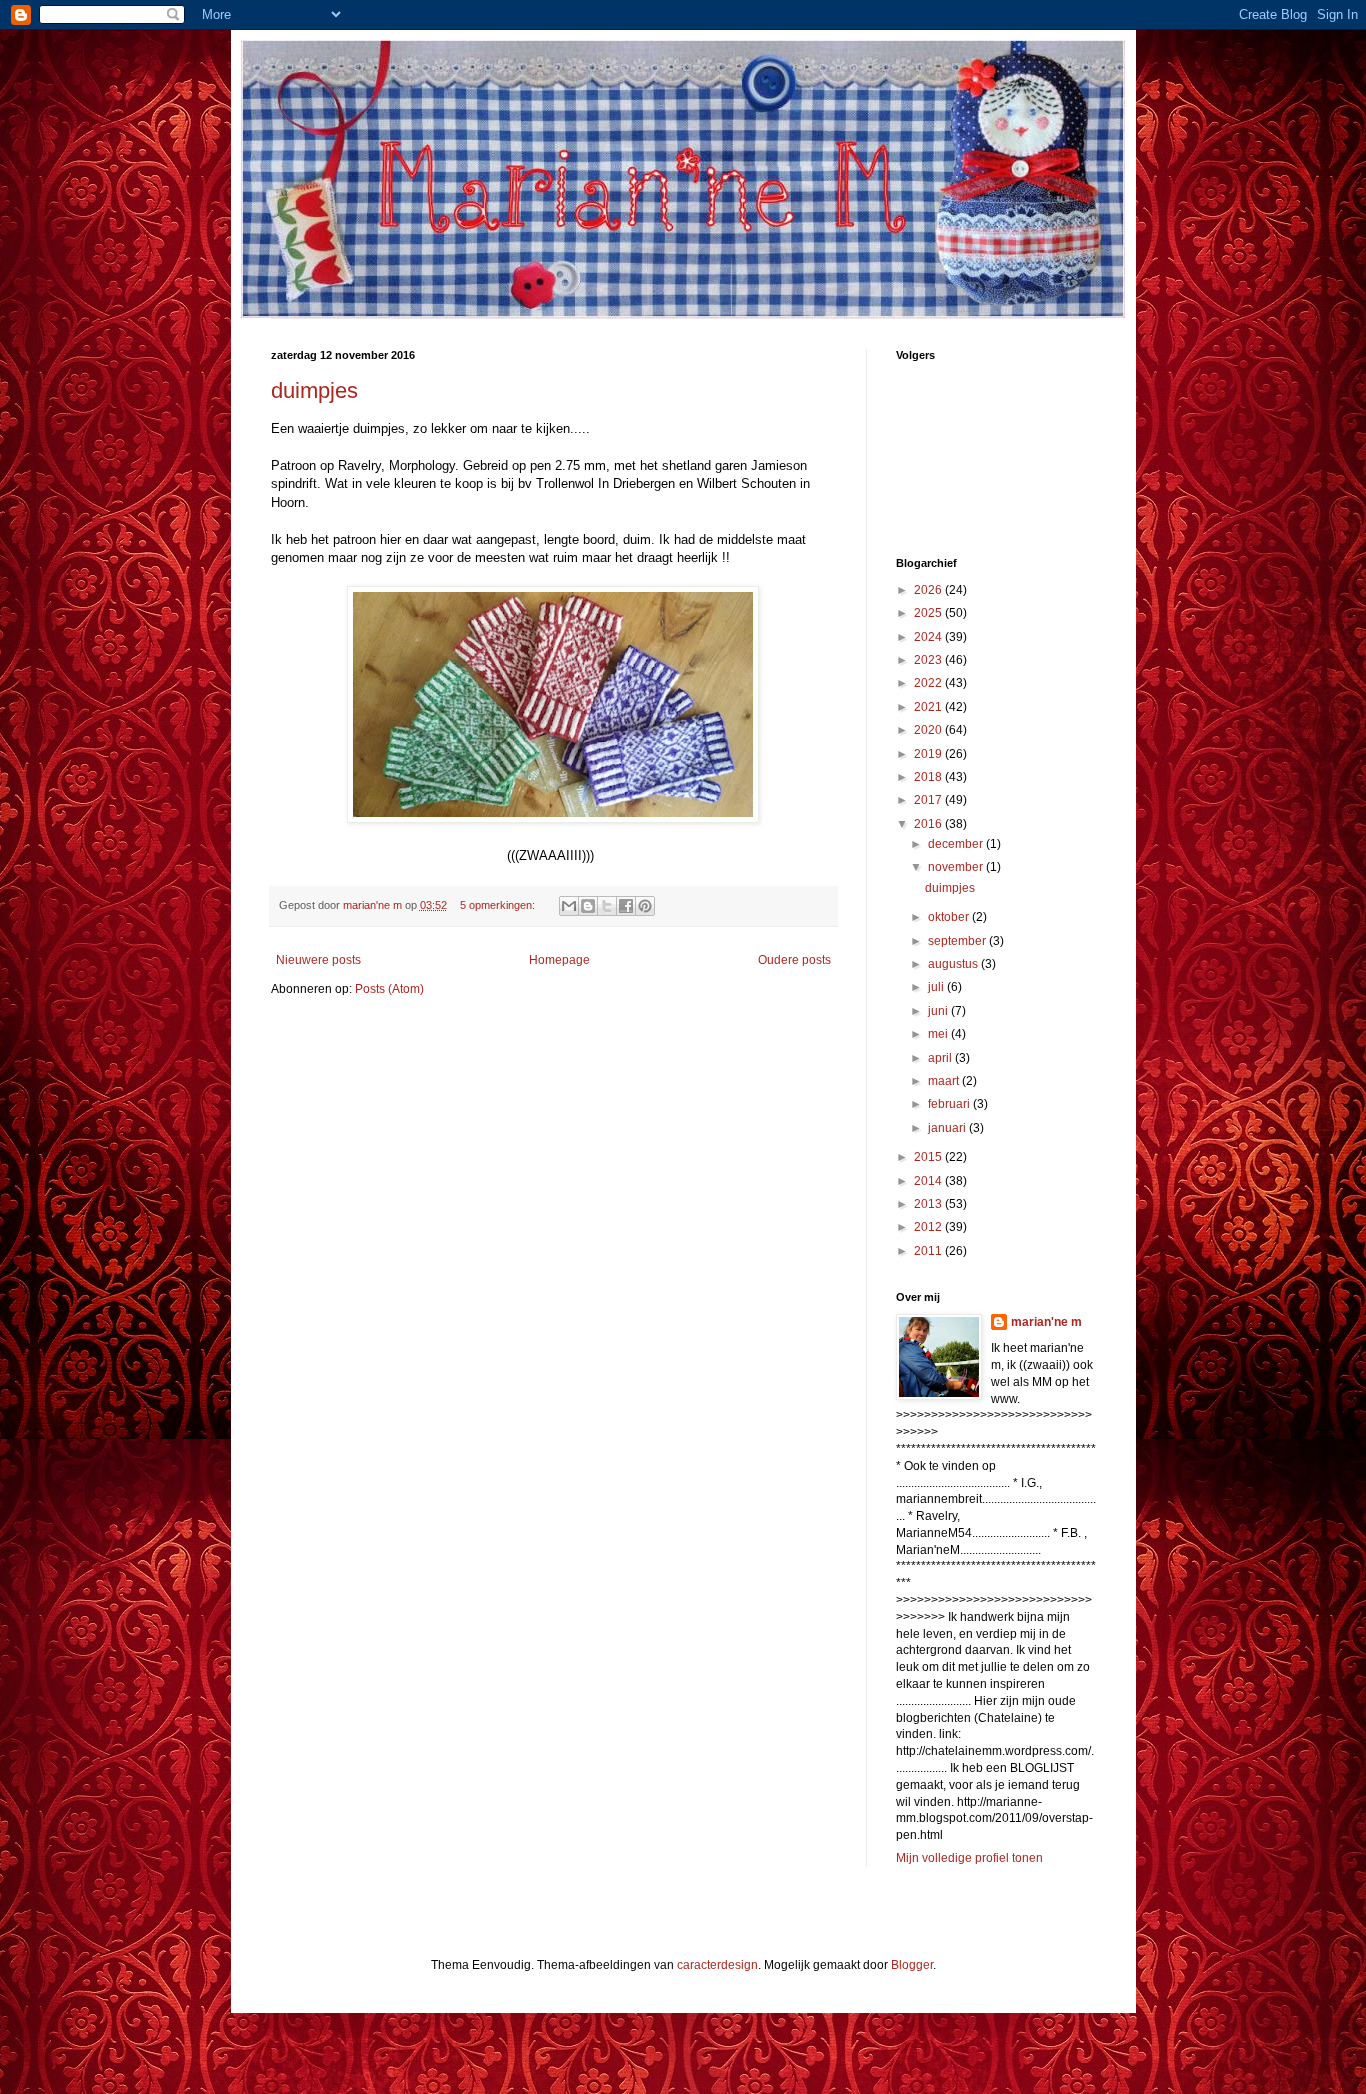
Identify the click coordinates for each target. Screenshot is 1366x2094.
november (957, 867)
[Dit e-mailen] (569, 906)
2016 (929, 824)
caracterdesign (717, 1965)
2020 (929, 730)
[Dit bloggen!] (588, 906)
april (941, 1058)
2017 (929, 800)
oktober (950, 917)
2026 (929, 590)
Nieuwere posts (318, 960)
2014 (929, 1181)
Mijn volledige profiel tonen (969, 1858)
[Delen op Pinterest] (645, 906)
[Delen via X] (607, 906)
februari (950, 1104)
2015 (929, 1157)
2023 (929, 660)
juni (939, 1011)
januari (948, 1128)
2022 (929, 683)
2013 (929, 1204)
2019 (929, 754)
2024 (929, 637)
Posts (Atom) (389, 989)
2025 (929, 613)
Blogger (912, 1965)
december (957, 844)
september (958, 941)
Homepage (559, 960)
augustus (954, 964)
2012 (929, 1227)
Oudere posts (794, 960)
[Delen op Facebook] (626, 906)
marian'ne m (1046, 1322)
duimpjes (314, 390)
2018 (929, 777)
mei (939, 1034)
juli (937, 987)
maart (945, 1081)
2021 (929, 707)
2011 (929, 1251)
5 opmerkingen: (499, 905)
